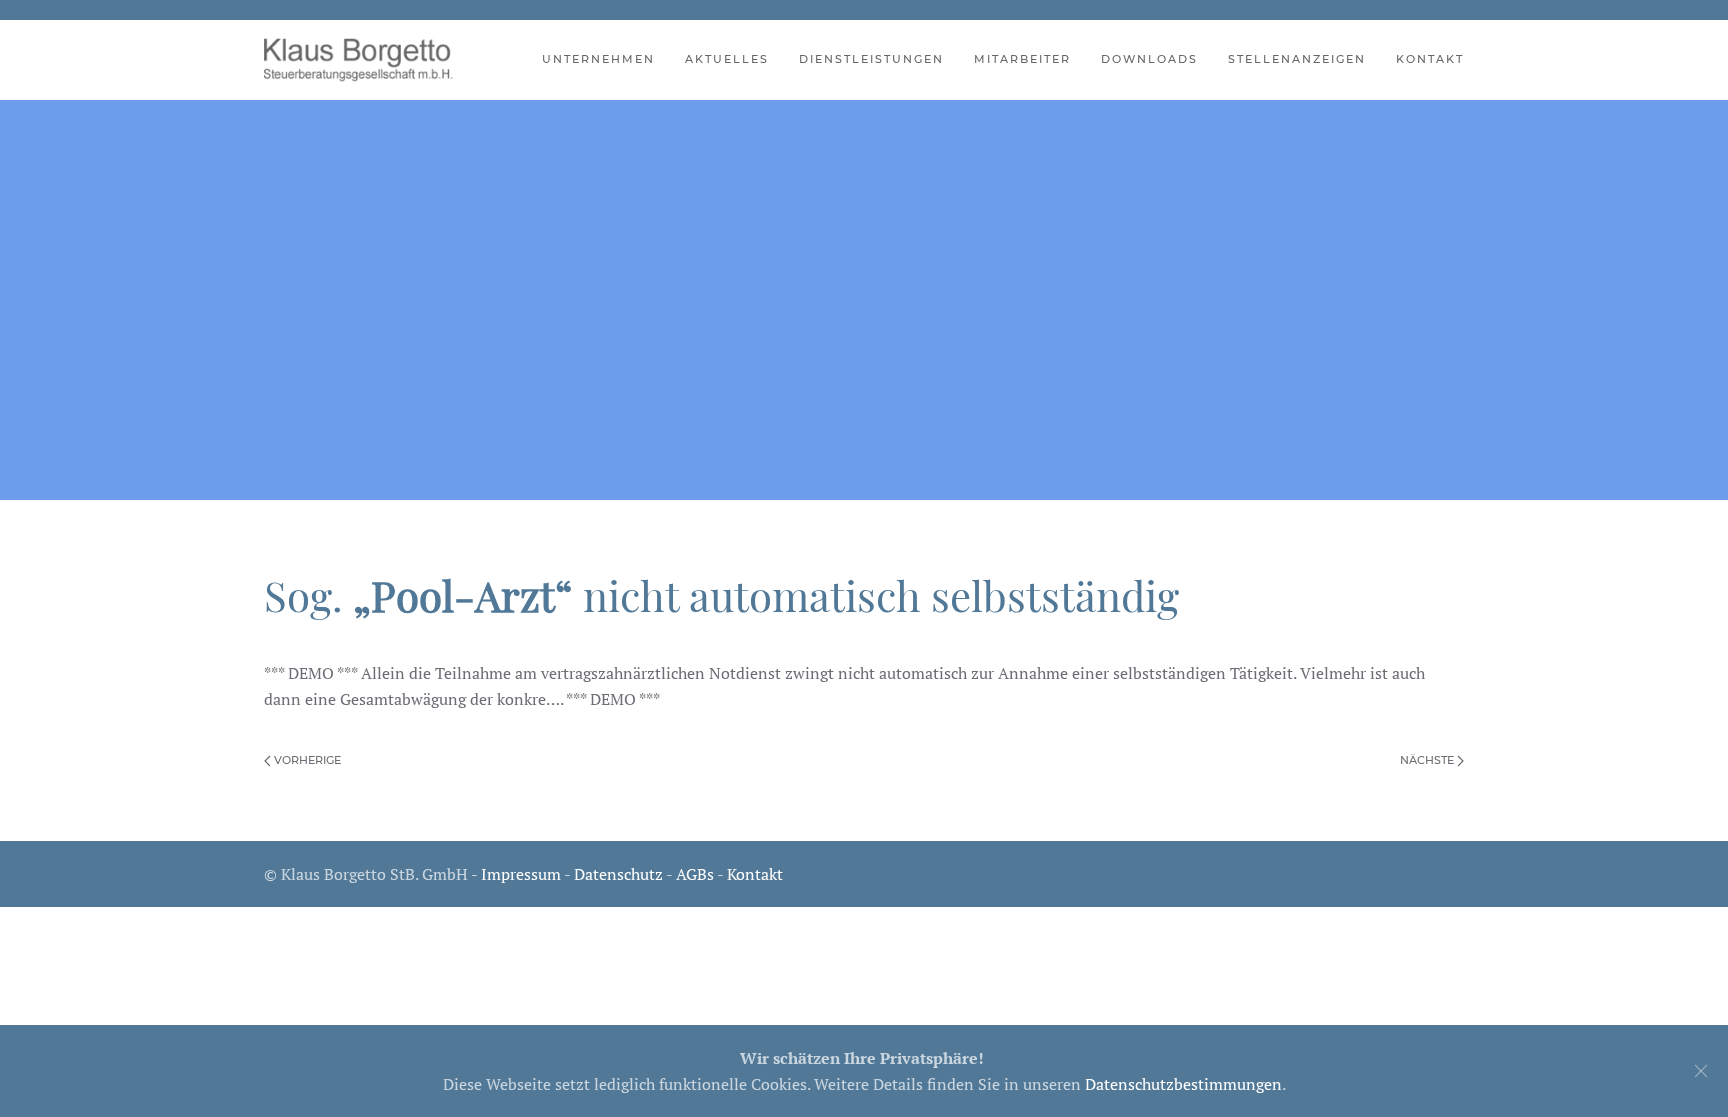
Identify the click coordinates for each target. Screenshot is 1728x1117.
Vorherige (306, 760)
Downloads (1149, 59)
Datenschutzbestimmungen (1183, 1084)
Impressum (521, 874)
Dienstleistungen (871, 59)
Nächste (1428, 760)
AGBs (695, 874)
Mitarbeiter (1022, 59)
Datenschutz (618, 874)
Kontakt (1430, 59)
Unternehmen (598, 59)
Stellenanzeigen (1297, 59)
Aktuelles (727, 59)
